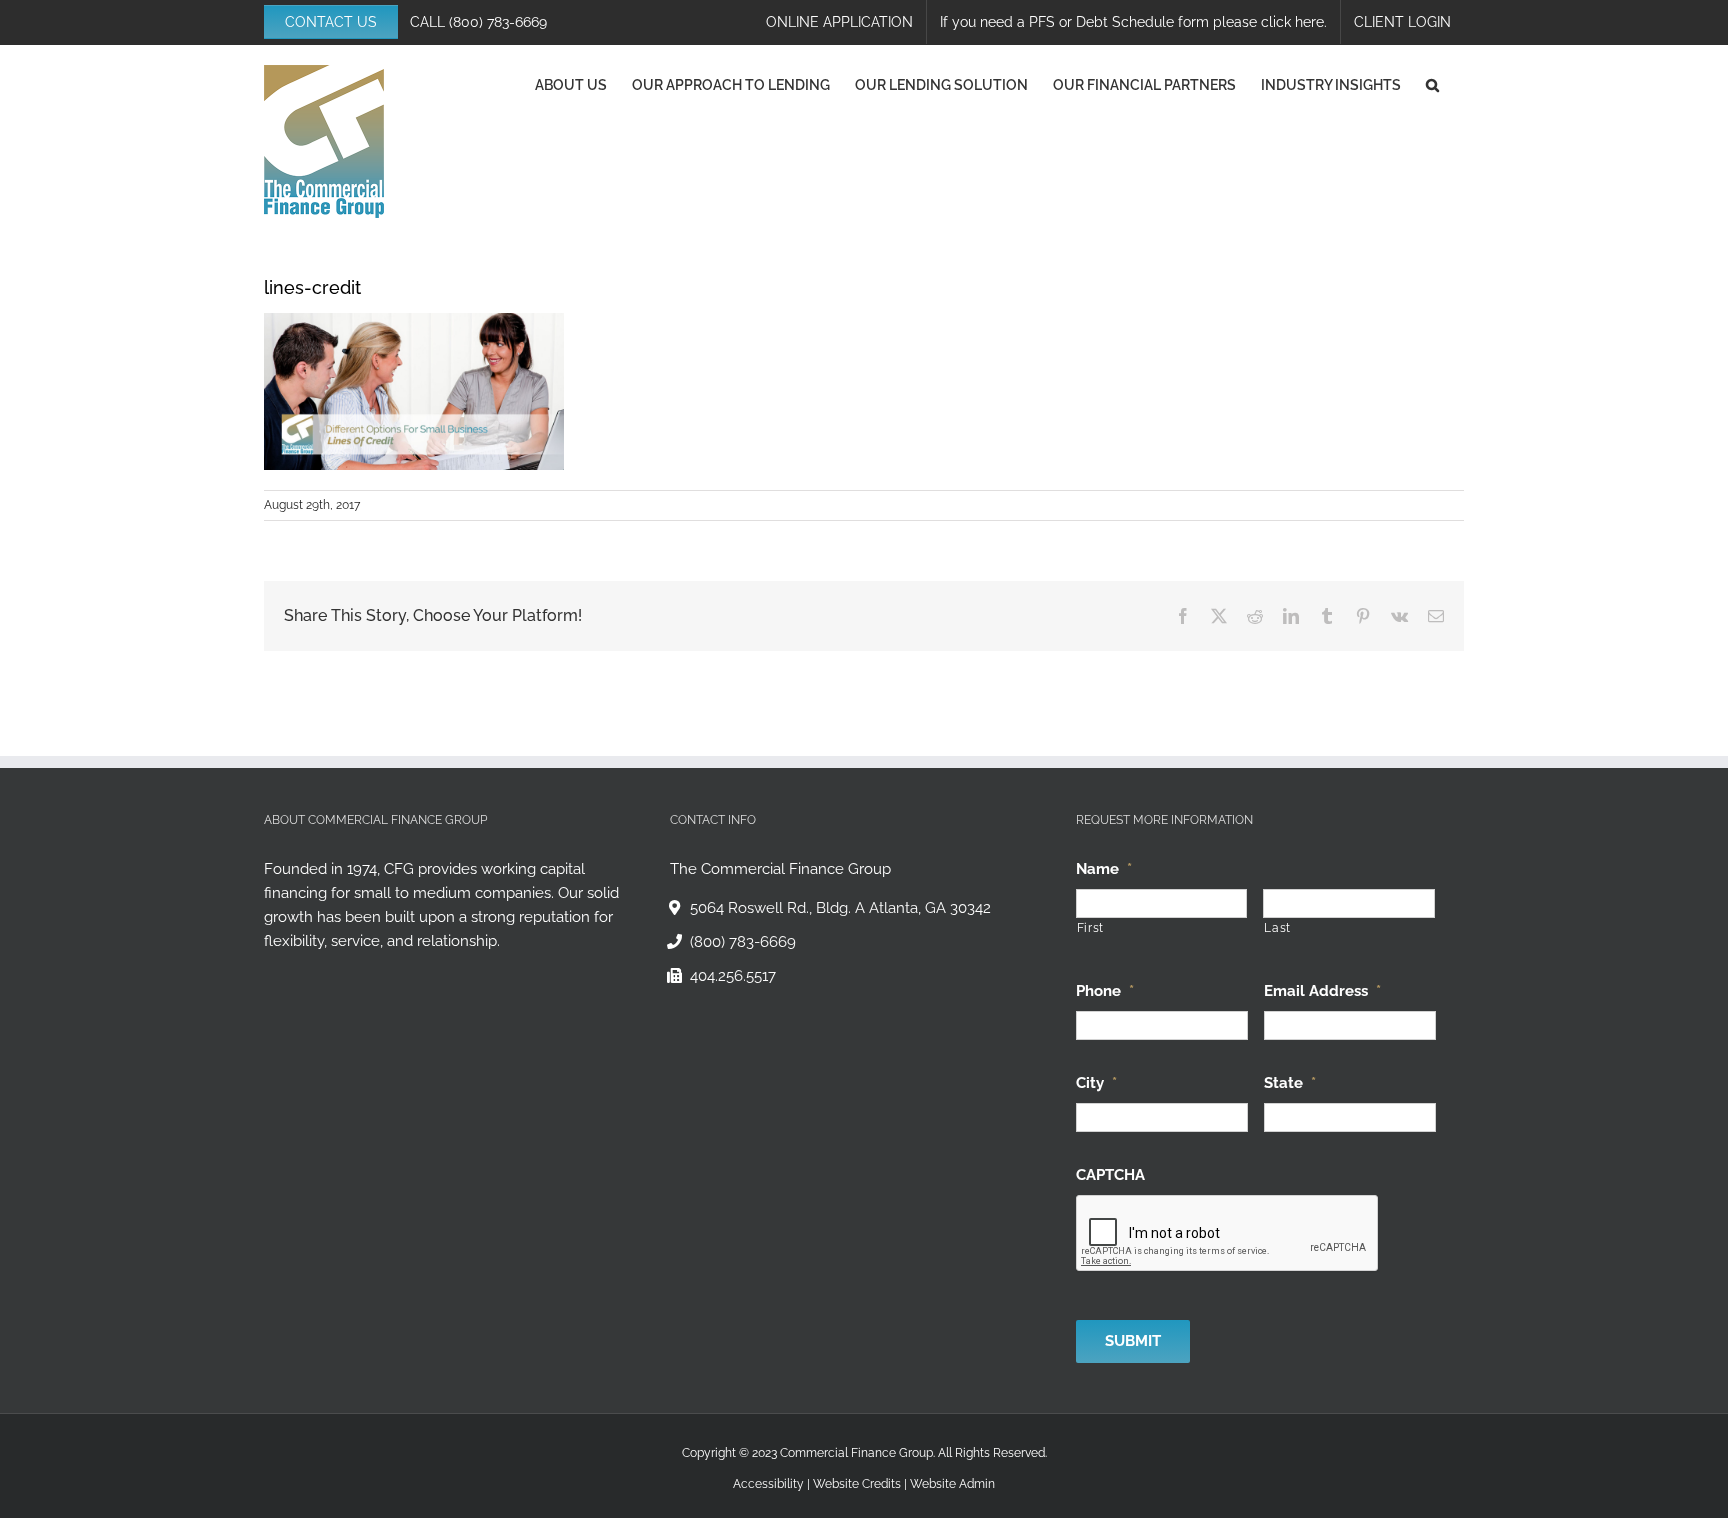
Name (1104, 869)
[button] (1432, 85)
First (1090, 928)
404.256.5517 (733, 976)
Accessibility (768, 1484)
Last (1277, 928)
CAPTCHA (1110, 1175)
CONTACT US (331, 22)
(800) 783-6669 (498, 22)
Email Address (1322, 991)
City (1096, 1083)
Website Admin (952, 1484)
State (1290, 1083)
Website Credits (857, 1484)
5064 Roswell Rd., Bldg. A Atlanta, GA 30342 (840, 908)
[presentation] (1228, 1234)
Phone (1105, 991)
